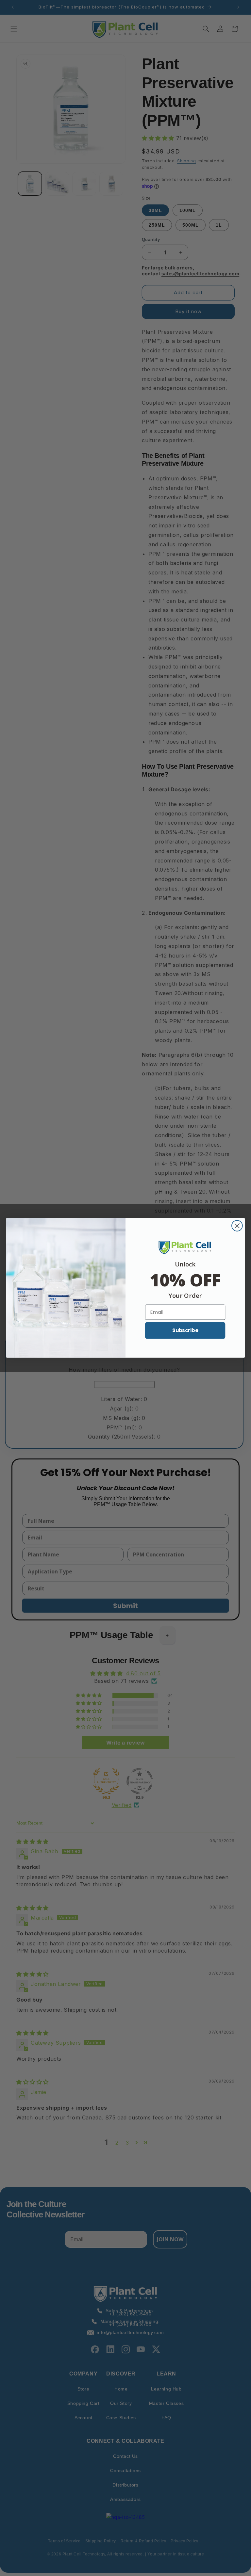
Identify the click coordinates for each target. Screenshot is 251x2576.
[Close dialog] (237, 1226)
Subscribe (185, 1330)
